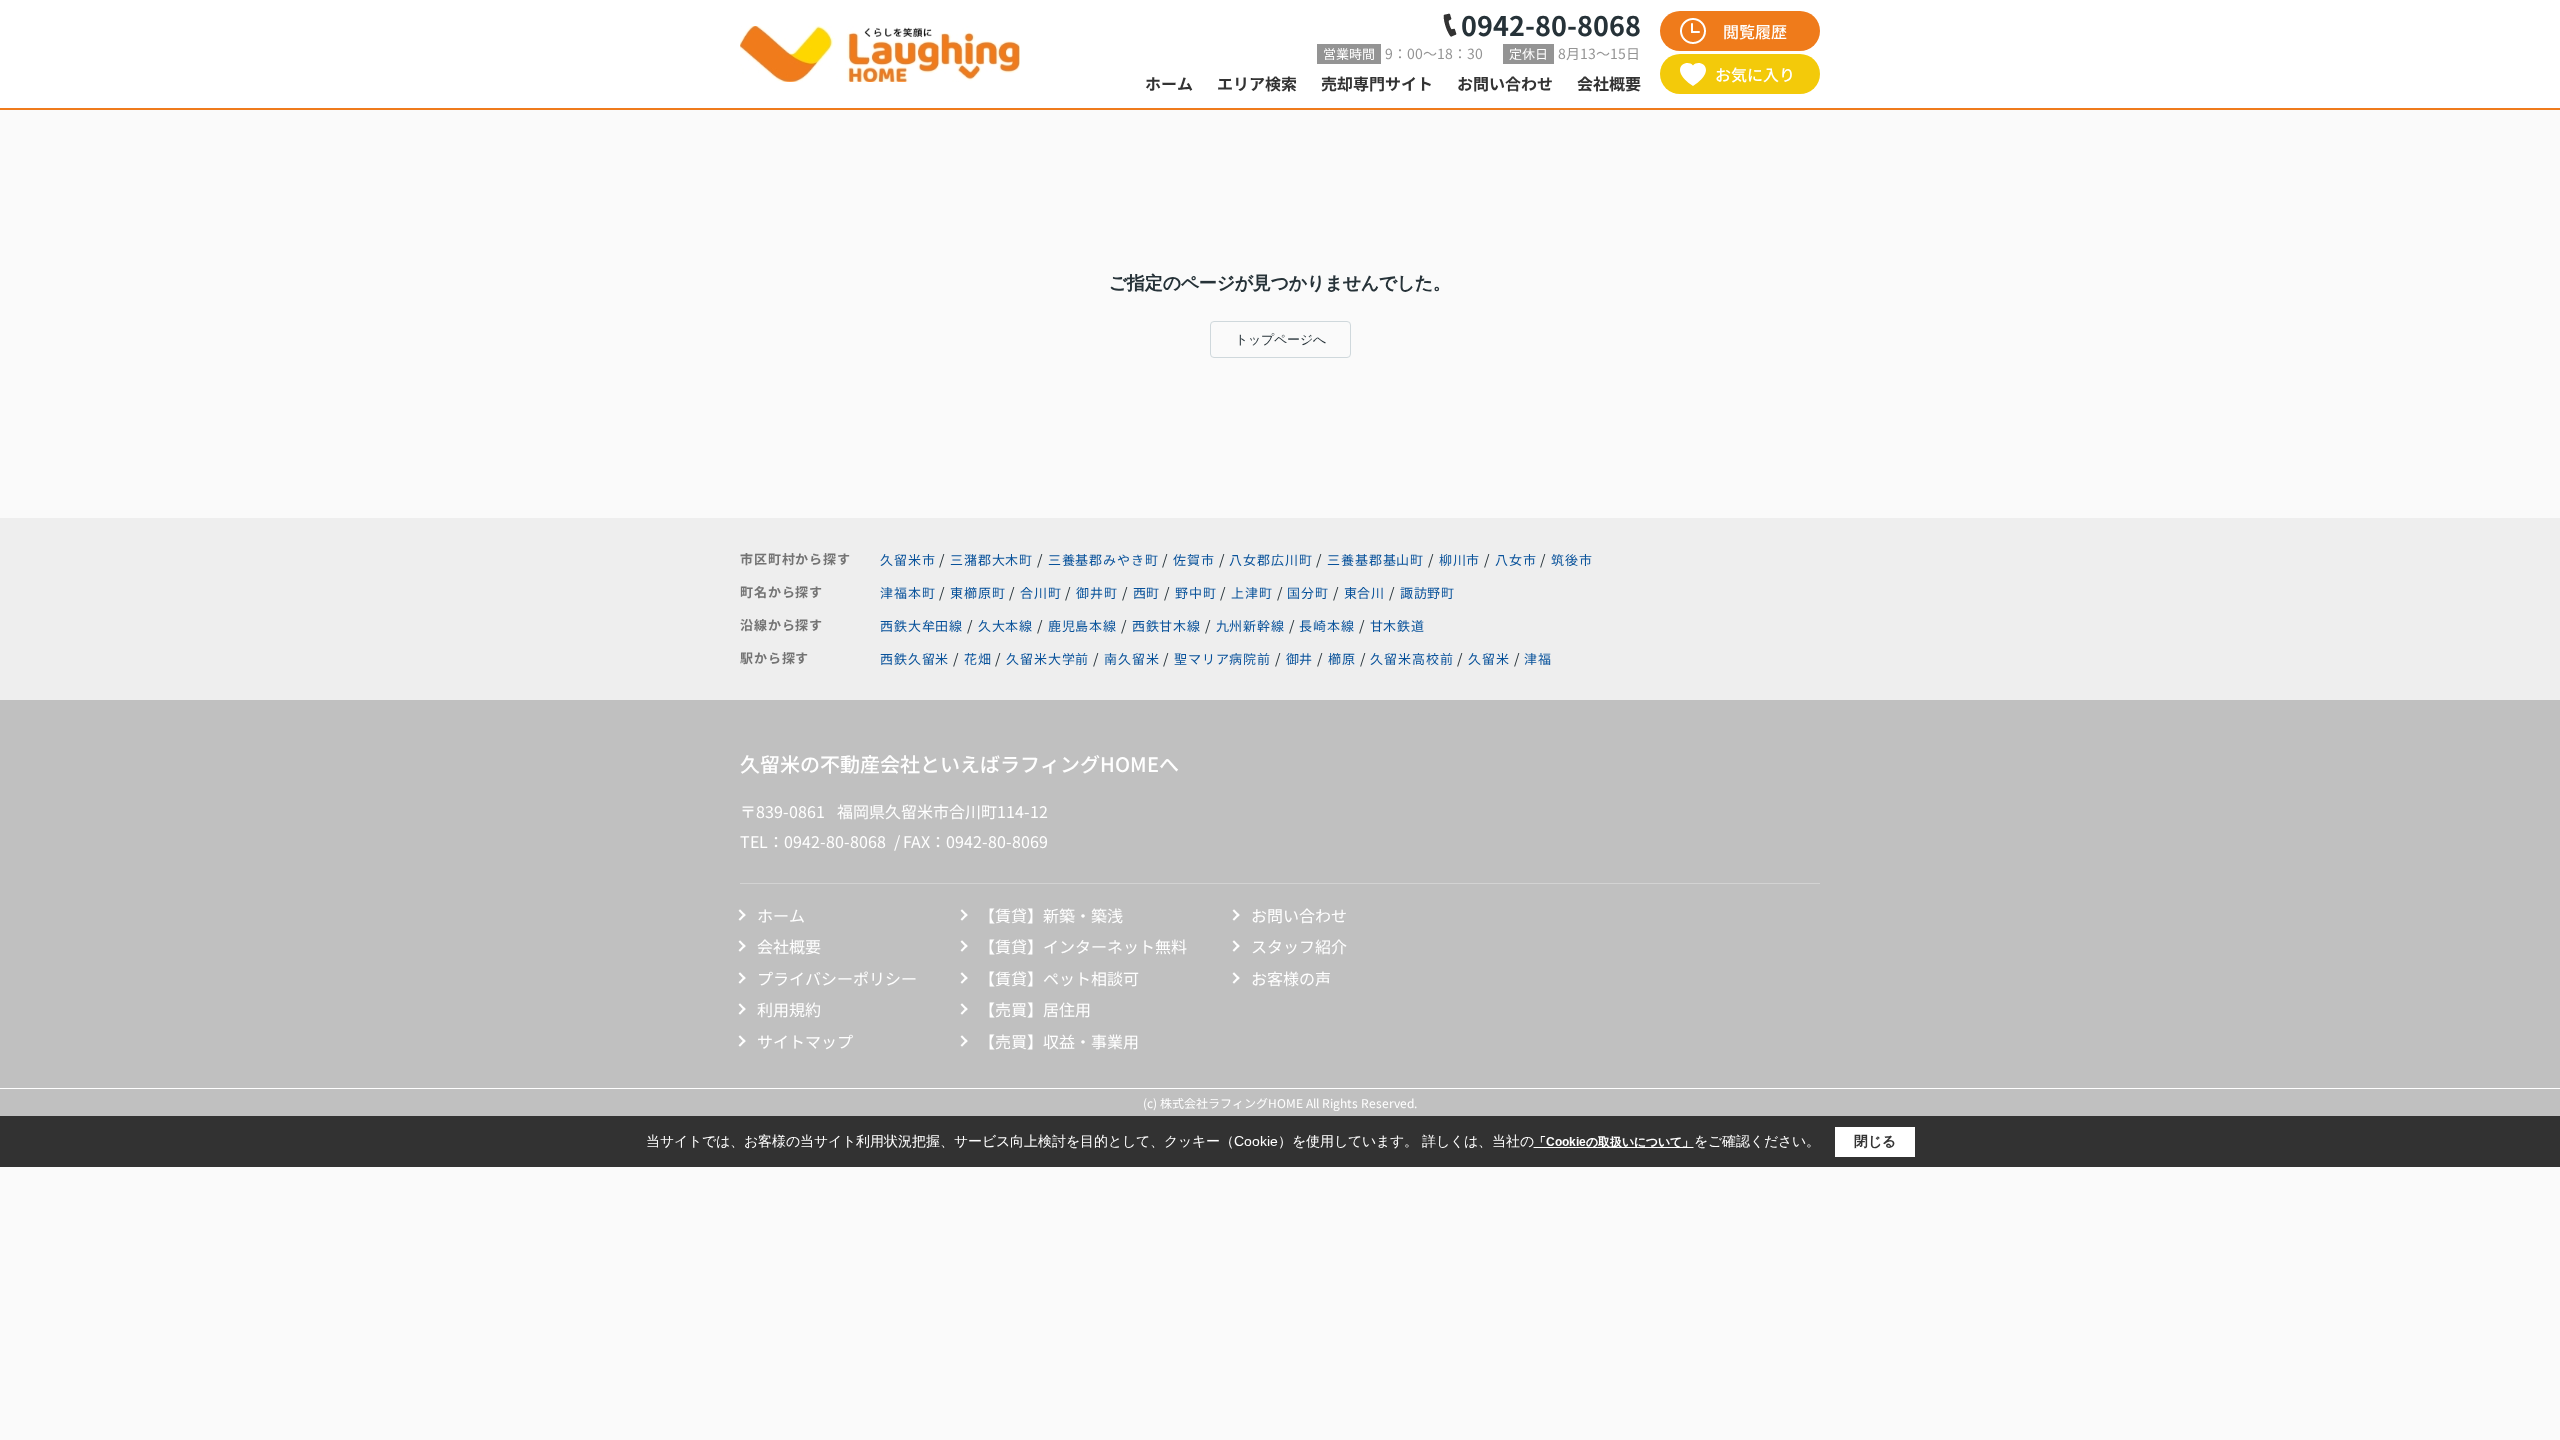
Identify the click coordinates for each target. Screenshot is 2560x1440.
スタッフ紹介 (1299, 946)
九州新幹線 (1252, 625)
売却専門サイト (1377, 83)
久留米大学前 (1047, 658)
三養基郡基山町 (1375, 559)
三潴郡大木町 (991, 559)
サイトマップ (805, 1041)
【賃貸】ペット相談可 (1059, 978)
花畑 (978, 658)
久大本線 (1007, 625)
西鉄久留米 (914, 658)
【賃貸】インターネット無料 (1083, 946)
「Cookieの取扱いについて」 (1614, 1142)
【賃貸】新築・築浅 (1051, 915)
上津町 (1253, 592)
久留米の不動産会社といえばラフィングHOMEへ (959, 763)
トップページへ (1280, 339)
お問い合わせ (1505, 83)
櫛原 (1342, 658)
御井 (1300, 658)
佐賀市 (1194, 559)
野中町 (1197, 592)
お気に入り (1755, 74)
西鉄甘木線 (1168, 625)
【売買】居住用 (1035, 1009)
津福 (1538, 658)
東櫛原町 (979, 592)
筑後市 (1572, 559)
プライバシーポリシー (837, 978)
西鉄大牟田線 (923, 625)
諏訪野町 (1427, 592)
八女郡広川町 (1270, 559)
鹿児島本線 (1084, 625)
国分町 (1309, 592)
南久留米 (1131, 658)
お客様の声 (1291, 978)
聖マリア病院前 (1222, 658)
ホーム (1169, 83)
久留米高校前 (1411, 658)
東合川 (1366, 592)
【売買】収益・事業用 (1059, 1041)
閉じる (1875, 1141)
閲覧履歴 (1755, 31)
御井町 (1098, 592)
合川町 (1042, 592)
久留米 (1489, 658)
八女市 (1516, 559)
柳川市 (1460, 559)
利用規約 (789, 1009)
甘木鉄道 (1397, 625)
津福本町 (909, 592)
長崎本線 (1328, 625)
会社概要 (1609, 83)
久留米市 (907, 559)
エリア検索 (1257, 83)
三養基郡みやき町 (1103, 559)
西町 (1149, 592)
